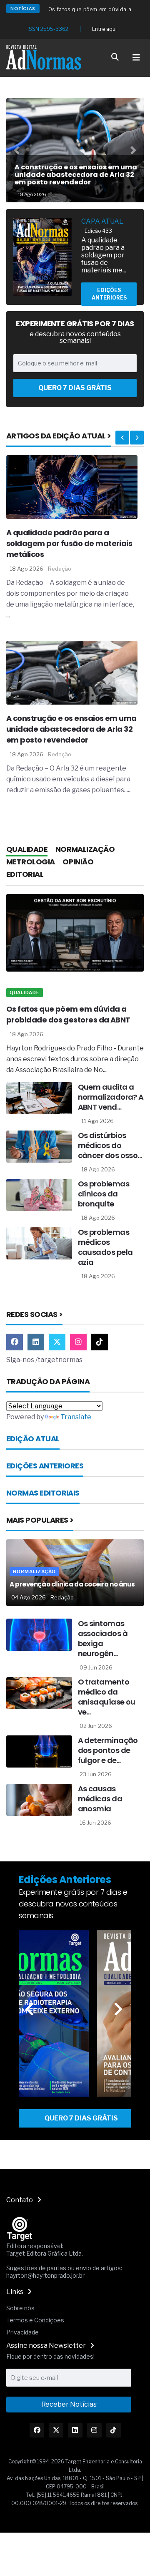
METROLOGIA (31, 862)
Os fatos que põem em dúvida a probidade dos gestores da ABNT (68, 1014)
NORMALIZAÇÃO (85, 849)
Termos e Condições (35, 2320)
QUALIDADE (27, 849)
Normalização (34, 1571)
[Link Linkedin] (75, 2430)
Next (137, 438)
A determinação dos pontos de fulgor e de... (108, 1750)
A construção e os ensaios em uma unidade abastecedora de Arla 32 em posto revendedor (71, 729)
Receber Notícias (69, 2404)
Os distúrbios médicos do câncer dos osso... (110, 1145)
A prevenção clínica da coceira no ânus (72, 1584)
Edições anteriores (109, 294)
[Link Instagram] (36, 1342)
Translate (76, 1417)
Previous (122, 438)
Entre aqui (104, 29)
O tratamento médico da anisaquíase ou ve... (107, 1697)
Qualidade (25, 992)
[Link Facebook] (15, 1342)
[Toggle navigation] (136, 58)
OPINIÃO (78, 862)
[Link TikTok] (100, 1342)
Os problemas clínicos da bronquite (104, 1194)
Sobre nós (20, 2308)
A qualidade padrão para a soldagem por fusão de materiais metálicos (69, 543)
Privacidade (22, 2332)
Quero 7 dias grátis (75, 388)
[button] (17, 150)
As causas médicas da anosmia (100, 1799)
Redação (60, 569)
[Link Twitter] (57, 1342)
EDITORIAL (25, 874)
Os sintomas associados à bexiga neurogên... (103, 1638)
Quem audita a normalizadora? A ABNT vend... (111, 1097)
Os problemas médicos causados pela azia (105, 1247)
